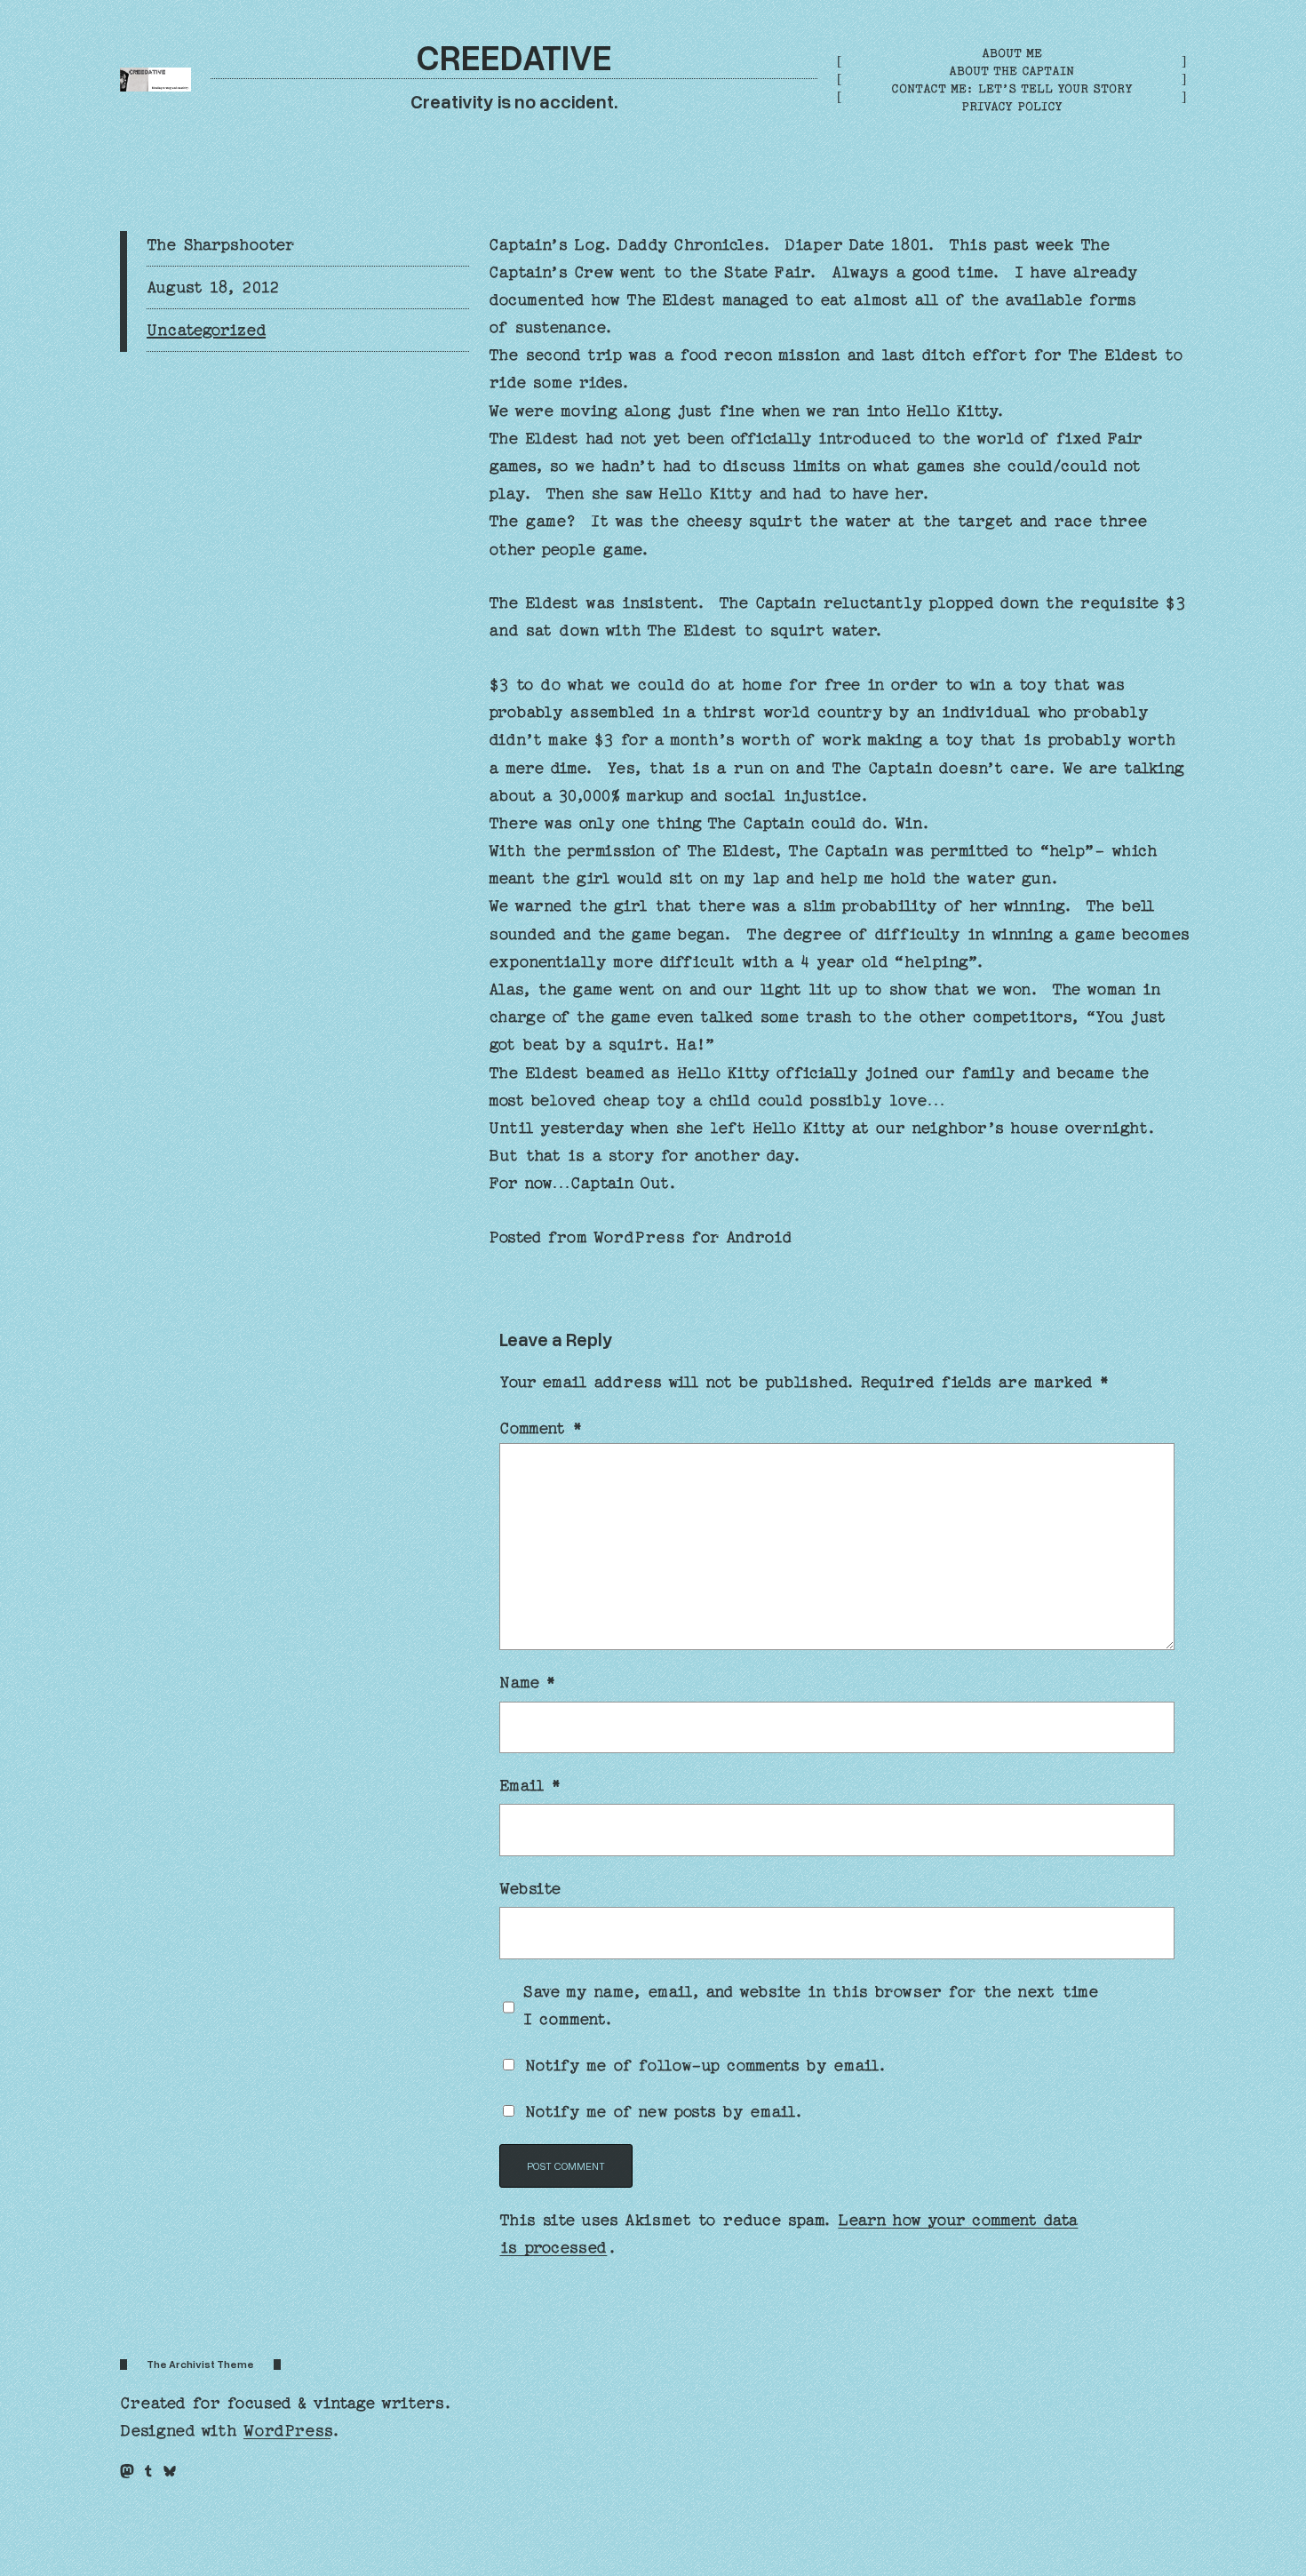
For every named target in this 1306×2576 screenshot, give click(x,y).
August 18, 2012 (213, 287)
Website (530, 1889)
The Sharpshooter (221, 245)
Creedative (514, 56)
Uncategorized (206, 330)
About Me (1012, 53)
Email (530, 1786)
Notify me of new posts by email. (664, 2112)
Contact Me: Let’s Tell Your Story (1012, 88)
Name (527, 1683)
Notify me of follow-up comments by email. (706, 2066)
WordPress (287, 2431)
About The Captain (1011, 71)
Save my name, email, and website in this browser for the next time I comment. (811, 2006)
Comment (541, 1428)
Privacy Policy (1012, 106)
